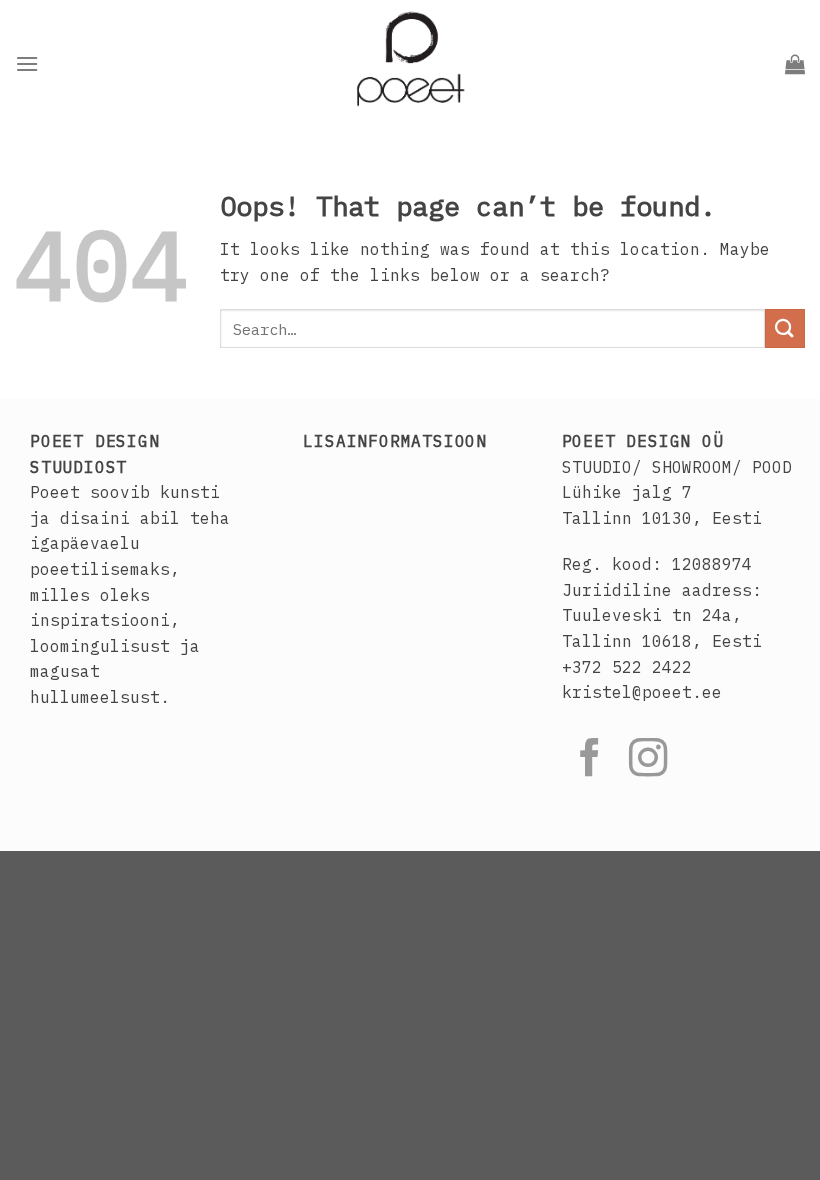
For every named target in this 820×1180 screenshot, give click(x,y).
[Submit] (785, 328)
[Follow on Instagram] (648, 760)
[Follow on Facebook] (590, 760)
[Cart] (795, 64)
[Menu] (27, 63)
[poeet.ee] (410, 64)
